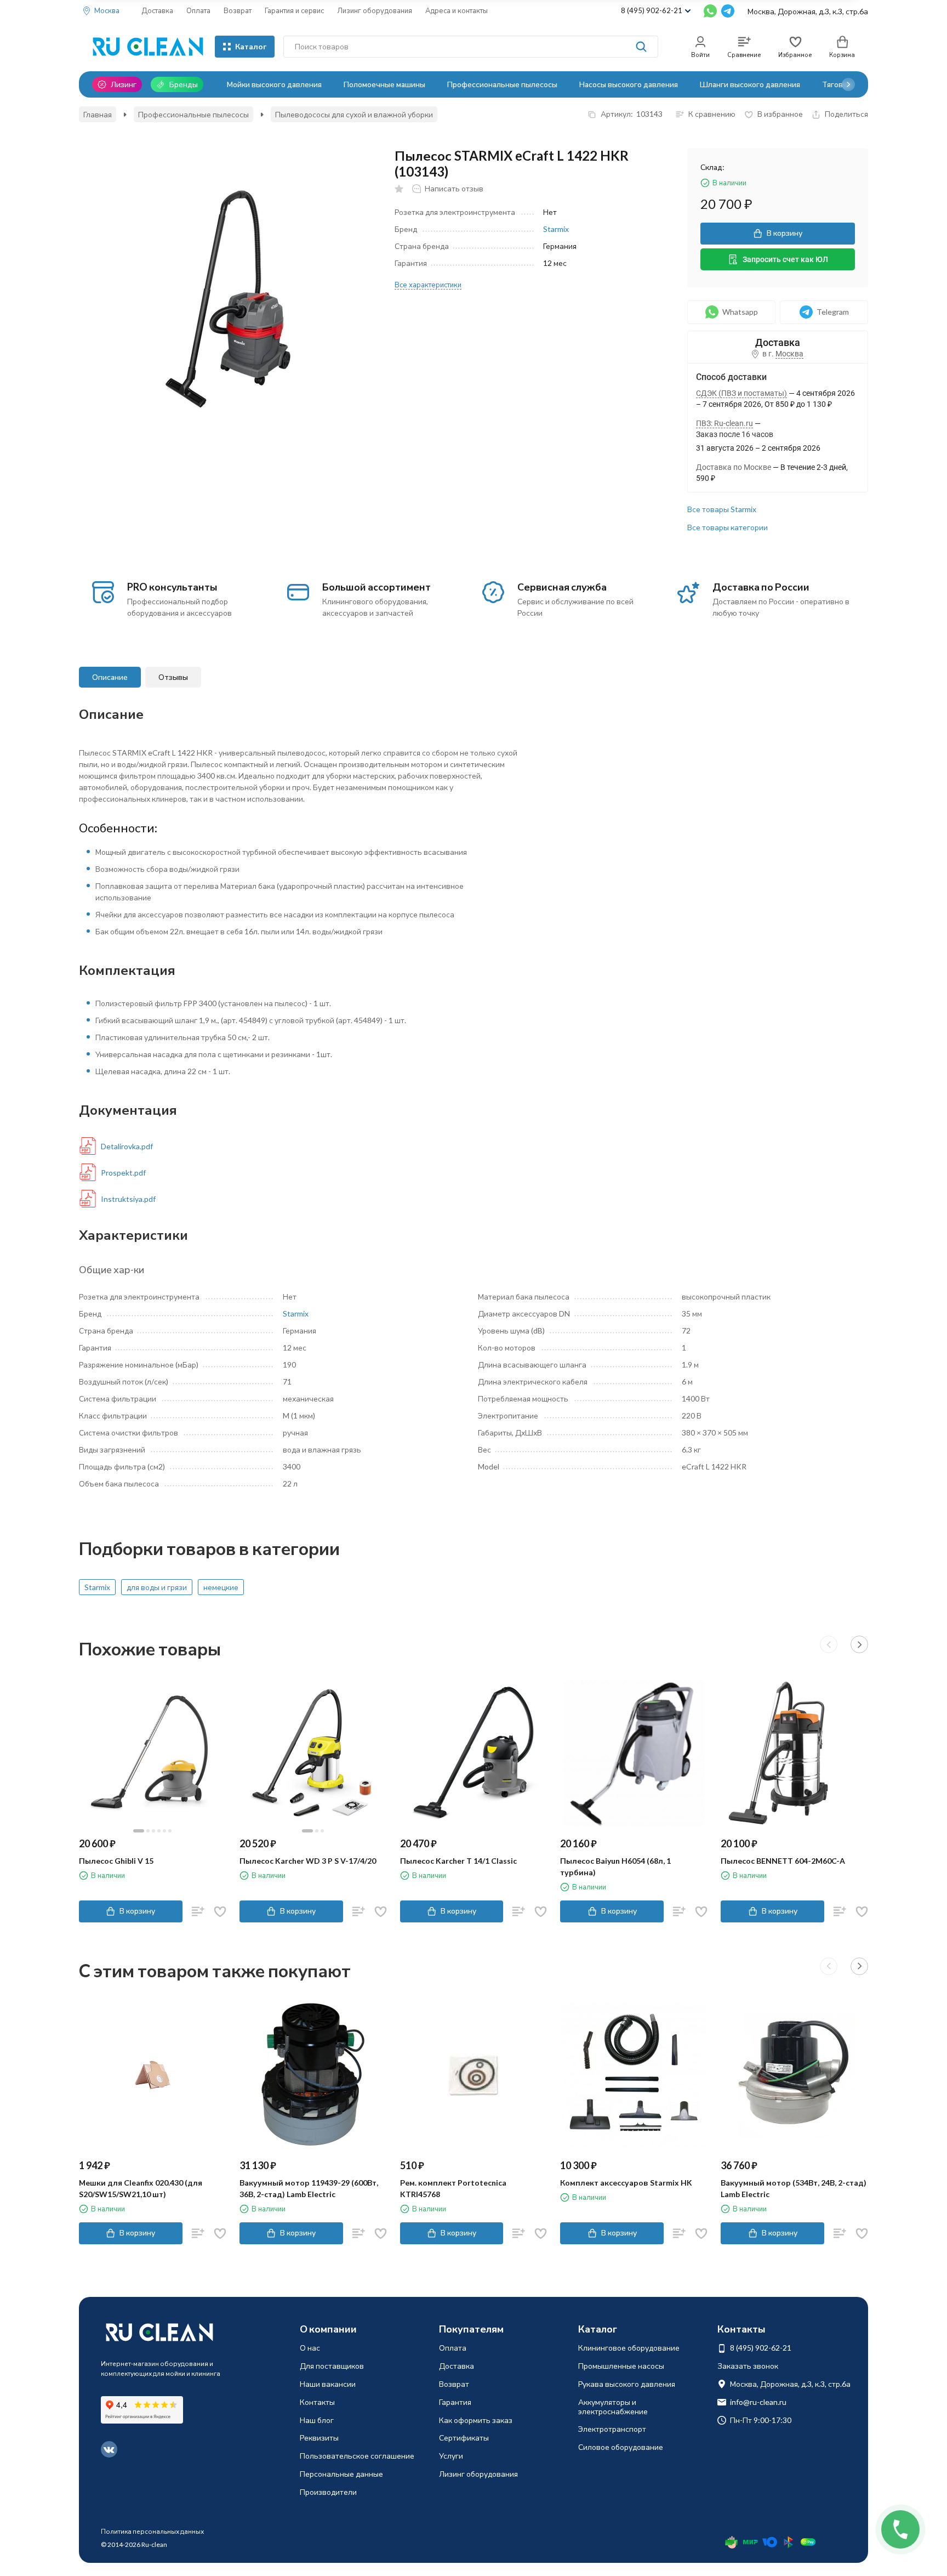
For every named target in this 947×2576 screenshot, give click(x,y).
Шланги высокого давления (750, 84)
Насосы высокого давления (629, 84)
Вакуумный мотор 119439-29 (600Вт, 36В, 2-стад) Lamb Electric (309, 2188)
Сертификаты (464, 2438)
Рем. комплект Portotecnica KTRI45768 (453, 2188)
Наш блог (317, 2420)
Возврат (238, 10)
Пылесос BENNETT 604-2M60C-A (783, 1861)
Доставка (157, 10)
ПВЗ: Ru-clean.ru (724, 423)
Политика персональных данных (152, 2531)
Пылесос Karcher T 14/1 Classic (458, 1861)
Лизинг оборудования (375, 10)
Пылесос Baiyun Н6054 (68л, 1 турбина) (615, 1866)
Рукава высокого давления (627, 2384)
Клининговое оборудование (629, 2348)
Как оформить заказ (476, 2420)
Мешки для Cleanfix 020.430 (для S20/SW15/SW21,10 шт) (141, 2188)
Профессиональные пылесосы (502, 84)
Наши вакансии (328, 2384)
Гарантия (455, 2402)
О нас (310, 2348)
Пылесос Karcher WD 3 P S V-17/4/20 (308, 1861)
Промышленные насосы (621, 2366)
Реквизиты (319, 2438)
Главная (98, 114)
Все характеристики (428, 285)
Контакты (317, 2402)
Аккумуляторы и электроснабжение (613, 2407)
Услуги (451, 2456)
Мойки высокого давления (274, 84)
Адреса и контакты (457, 10)
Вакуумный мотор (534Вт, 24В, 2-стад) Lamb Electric (794, 2188)
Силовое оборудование (621, 2447)
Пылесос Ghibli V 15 (116, 1861)
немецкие (221, 1587)
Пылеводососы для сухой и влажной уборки (354, 114)
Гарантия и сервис (294, 10)
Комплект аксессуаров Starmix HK (626, 2183)
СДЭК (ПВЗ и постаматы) (741, 393)
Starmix (556, 229)
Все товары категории (728, 527)
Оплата (198, 10)
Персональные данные (341, 2474)
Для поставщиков (332, 2366)
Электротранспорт (612, 2429)
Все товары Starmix (722, 509)
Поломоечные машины (384, 84)
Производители (328, 2492)
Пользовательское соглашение (357, 2456)
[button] (848, 84)
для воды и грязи (157, 1587)
